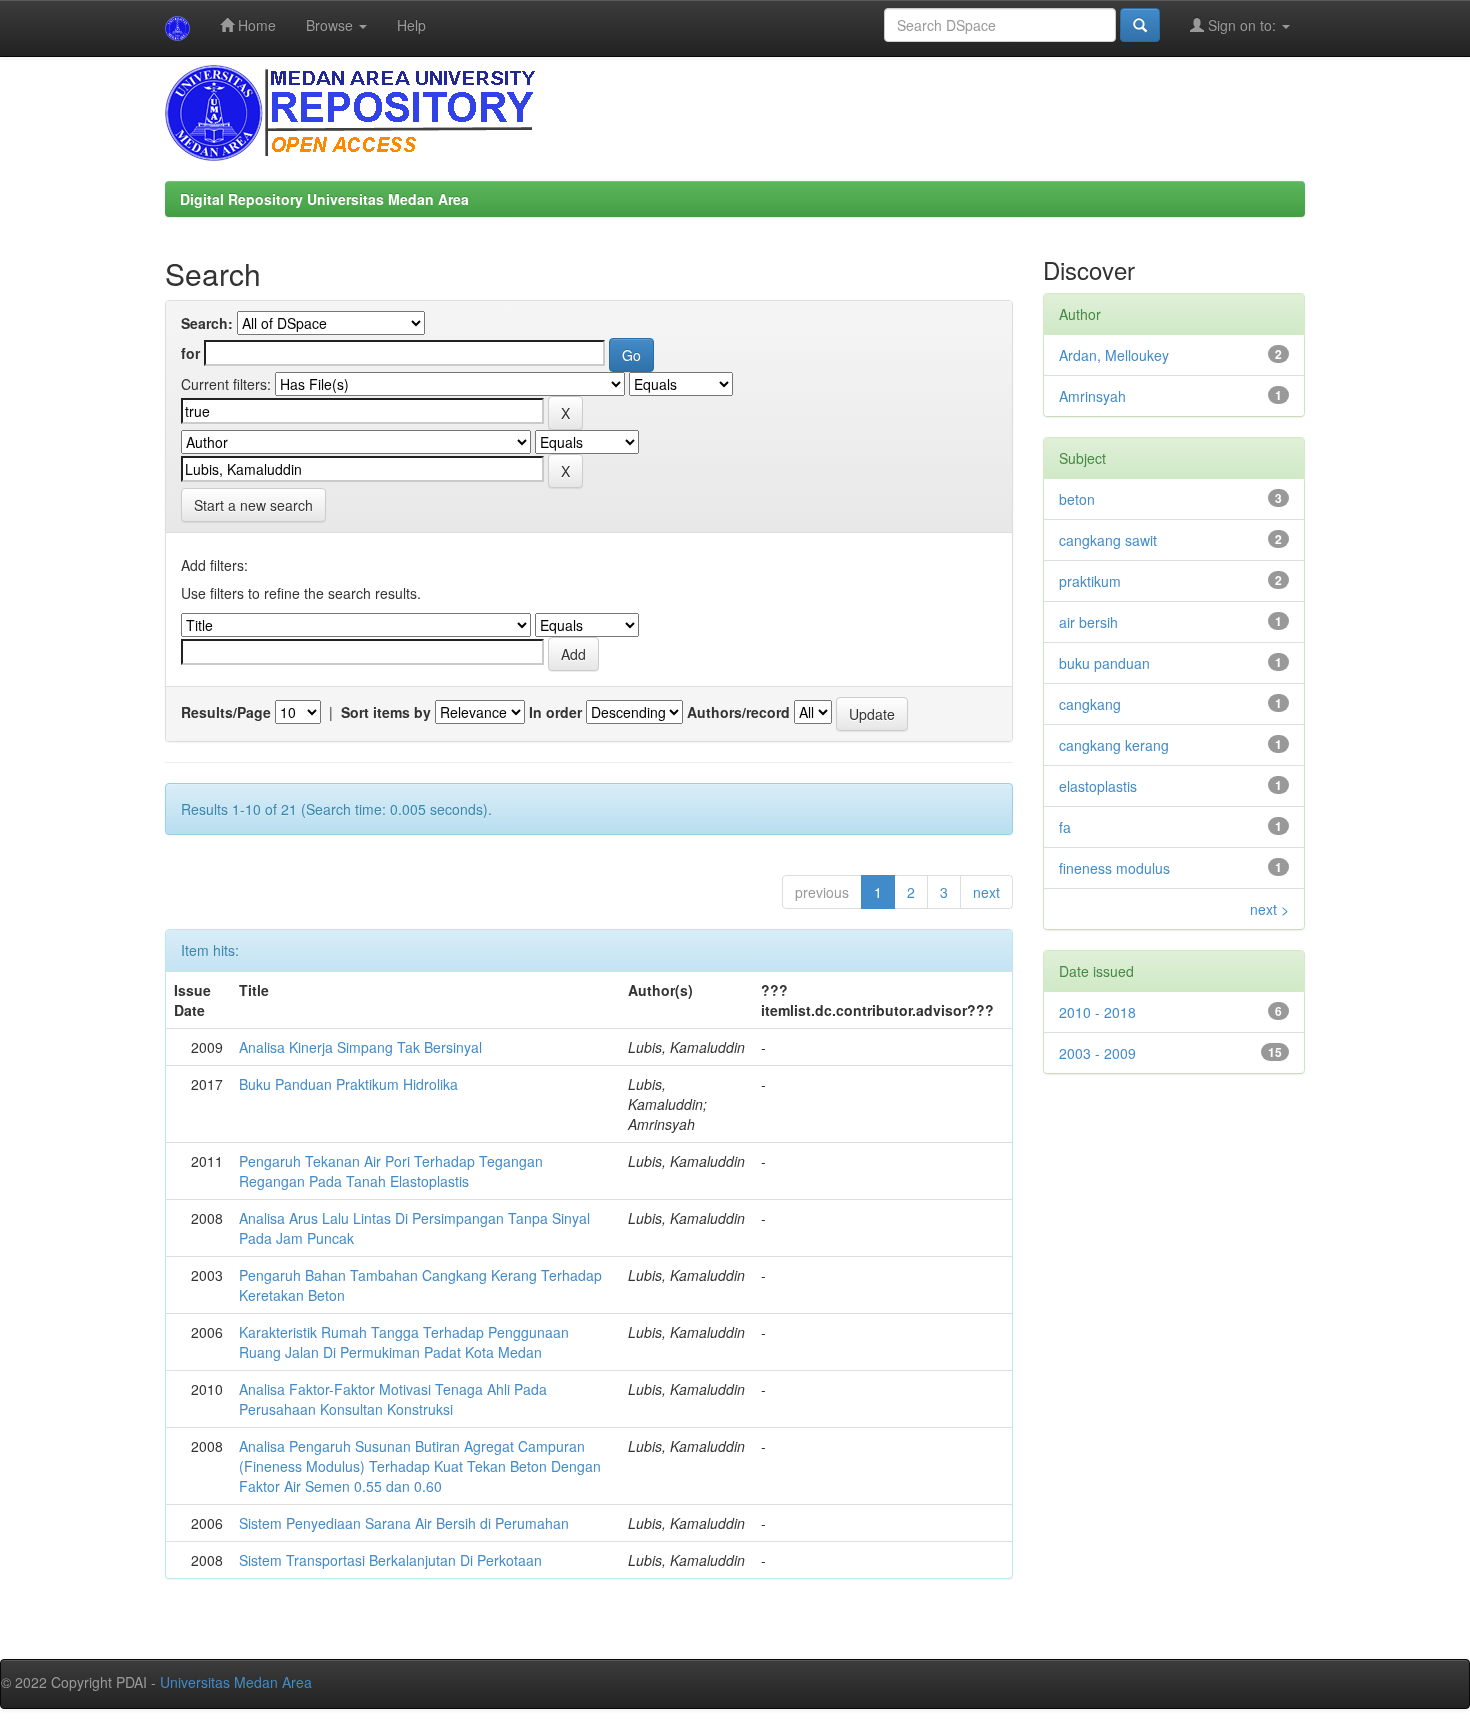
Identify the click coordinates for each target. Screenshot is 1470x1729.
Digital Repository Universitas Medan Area (324, 199)
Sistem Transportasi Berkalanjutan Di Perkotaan (390, 1560)
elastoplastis (1098, 786)
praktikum (1090, 581)
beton (1077, 499)
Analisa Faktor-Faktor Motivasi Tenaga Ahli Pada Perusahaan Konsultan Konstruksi (393, 1399)
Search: (207, 323)
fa (1065, 827)
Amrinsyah (1092, 396)
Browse (331, 25)
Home (255, 25)
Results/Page (226, 712)
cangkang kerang (1114, 745)
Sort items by (386, 712)
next (986, 892)
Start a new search (253, 505)
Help (411, 25)
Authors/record (738, 712)
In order (555, 712)
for (190, 353)
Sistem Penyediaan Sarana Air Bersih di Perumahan (404, 1523)
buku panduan (1104, 663)
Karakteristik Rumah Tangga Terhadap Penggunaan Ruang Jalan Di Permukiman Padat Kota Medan (404, 1342)
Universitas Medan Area (236, 1682)
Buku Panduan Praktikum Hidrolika (348, 1084)
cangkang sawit (1108, 540)
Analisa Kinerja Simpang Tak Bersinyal (360, 1047)
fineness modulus (1114, 868)
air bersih (1088, 622)
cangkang (1090, 704)
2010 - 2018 (1097, 1012)
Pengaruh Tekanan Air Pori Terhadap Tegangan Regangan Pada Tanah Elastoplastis (391, 1171)
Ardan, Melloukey (1114, 355)
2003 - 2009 (1097, 1053)
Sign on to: (1242, 25)
